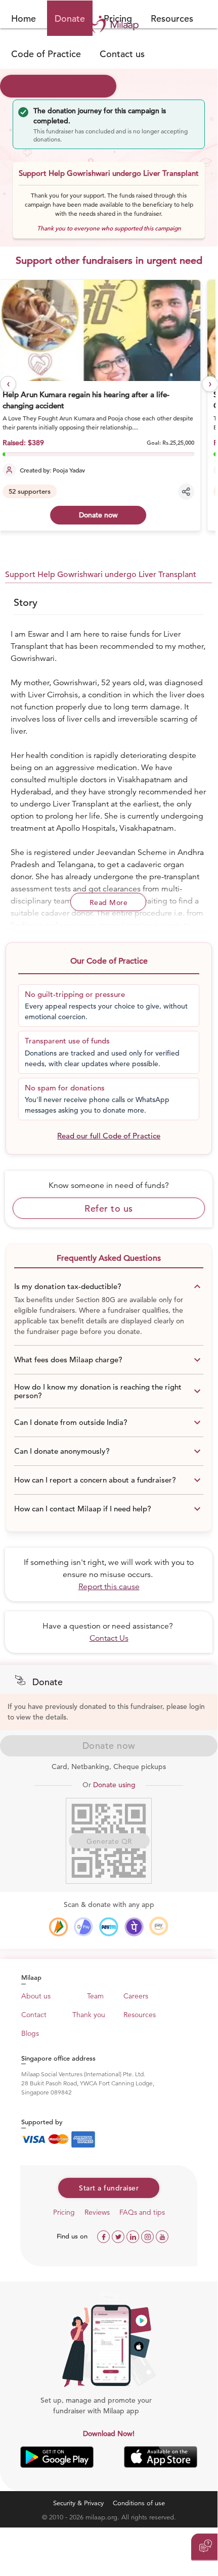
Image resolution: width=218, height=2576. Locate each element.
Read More (109, 902)
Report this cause (109, 1587)
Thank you (89, 2015)
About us (36, 1996)
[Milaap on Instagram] (148, 2236)
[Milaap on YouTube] (162, 2236)
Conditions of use (139, 2503)
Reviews (97, 2212)
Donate (70, 18)
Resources (172, 18)
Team (95, 1996)
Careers (136, 1996)
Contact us (122, 54)
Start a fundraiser (109, 2188)
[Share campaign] (196, 492)
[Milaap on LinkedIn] (134, 2236)
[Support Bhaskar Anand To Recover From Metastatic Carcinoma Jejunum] (109, 330)
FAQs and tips (142, 2212)
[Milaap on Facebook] (104, 2236)
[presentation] (8, 384)
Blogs (30, 2033)
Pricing (64, 2212)
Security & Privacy (78, 2503)
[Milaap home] (109, 24)
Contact (34, 2015)
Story (26, 603)
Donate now (108, 515)
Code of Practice (46, 54)
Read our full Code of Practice (109, 1136)
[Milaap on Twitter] (119, 2236)
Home (24, 18)
